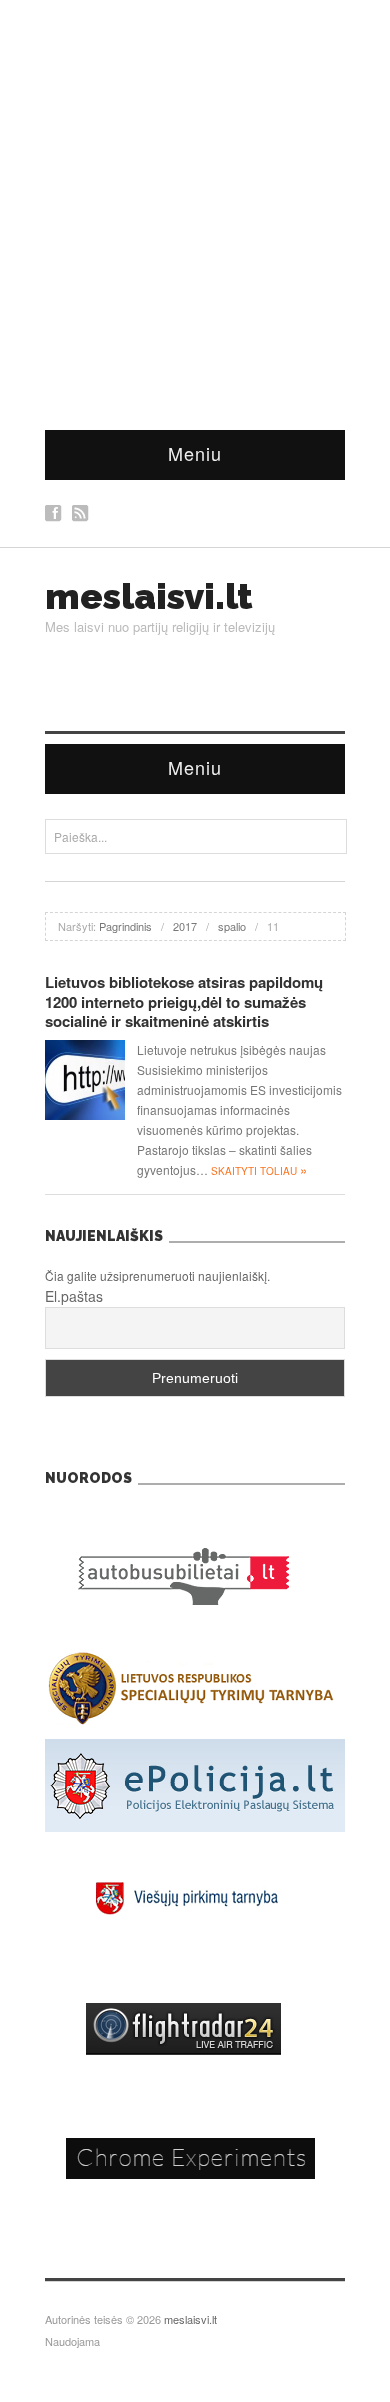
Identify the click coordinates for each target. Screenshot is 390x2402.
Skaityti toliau (259, 1171)
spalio (232, 926)
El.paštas (74, 1296)
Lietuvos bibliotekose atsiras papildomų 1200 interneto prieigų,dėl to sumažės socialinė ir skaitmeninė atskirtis (184, 1001)
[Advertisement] (195, 205)
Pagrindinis (125, 926)
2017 (185, 926)
